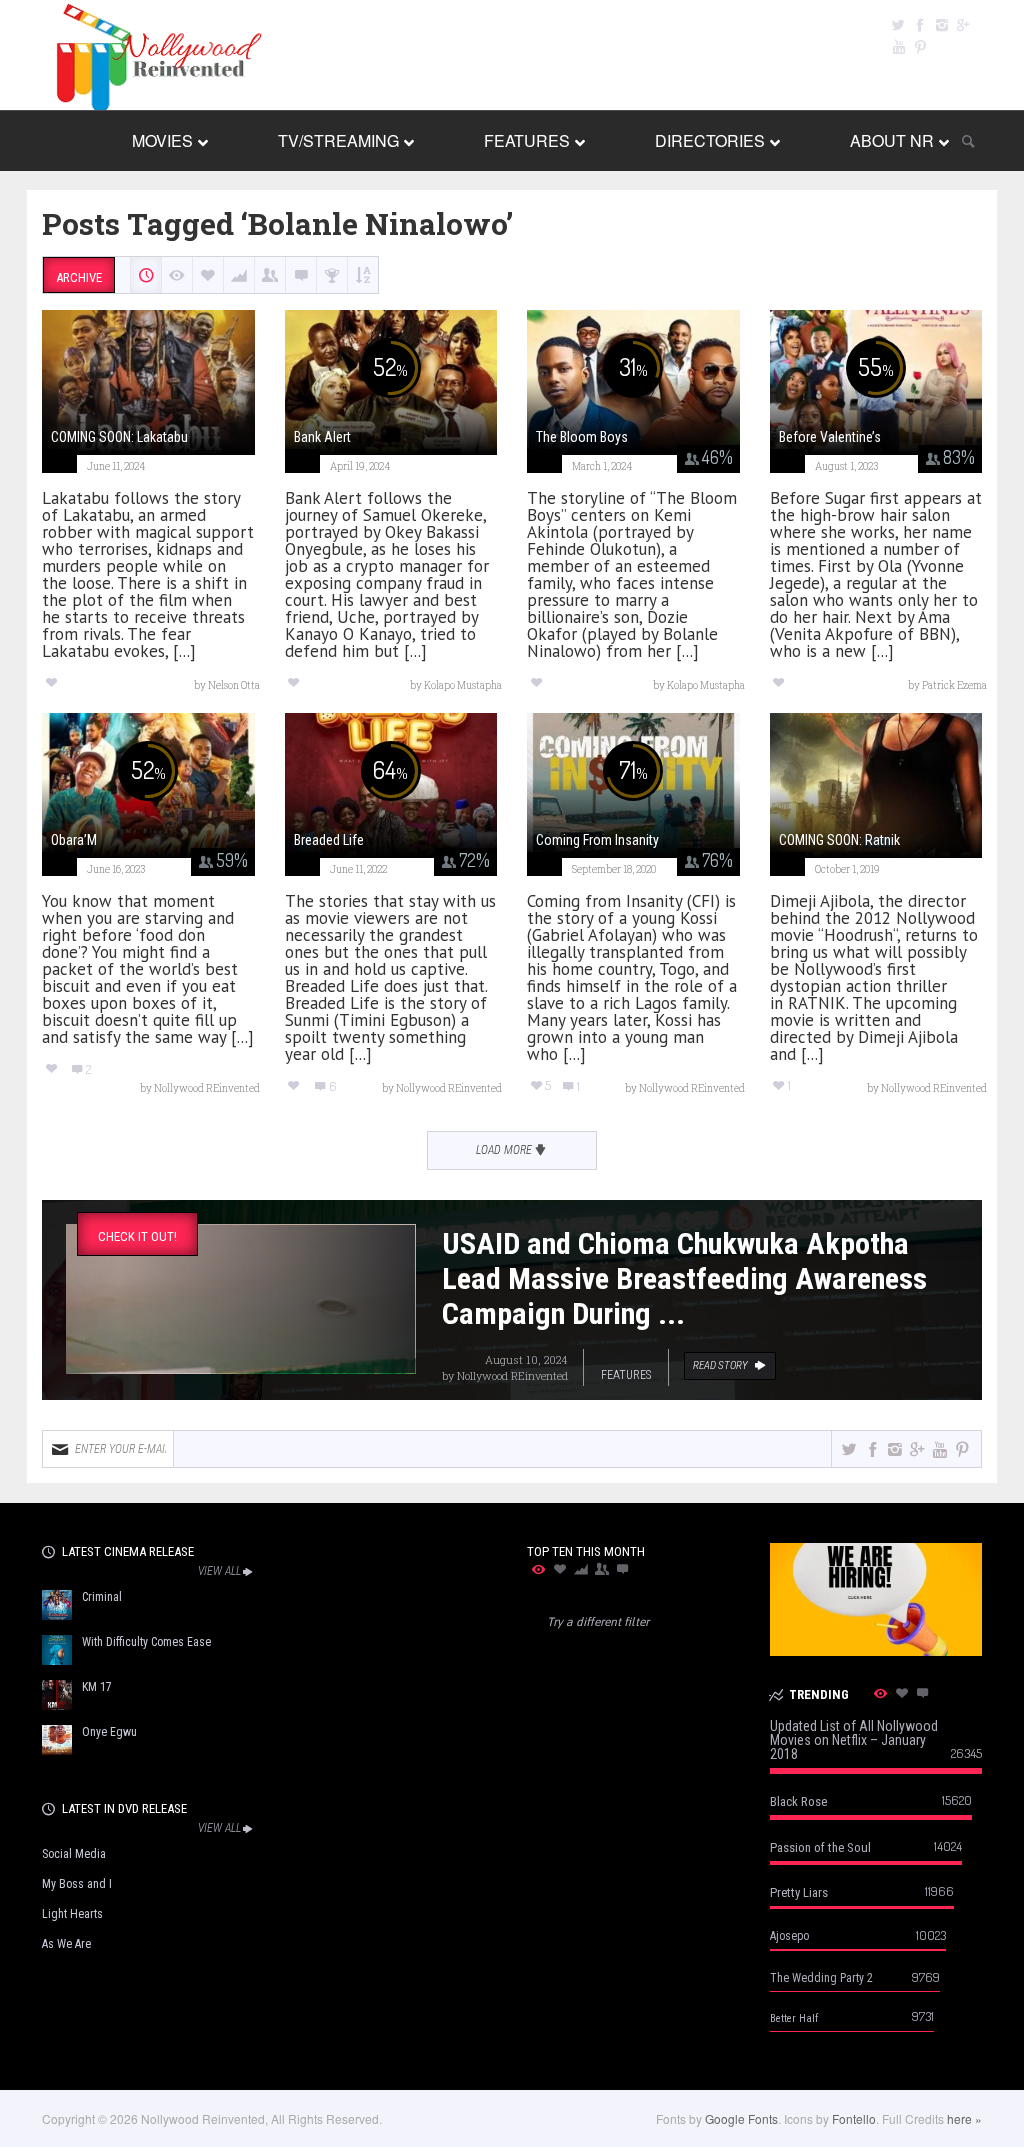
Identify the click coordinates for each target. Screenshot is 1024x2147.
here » (964, 2118)
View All (219, 1571)
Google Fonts (741, 2118)
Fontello (854, 2118)
